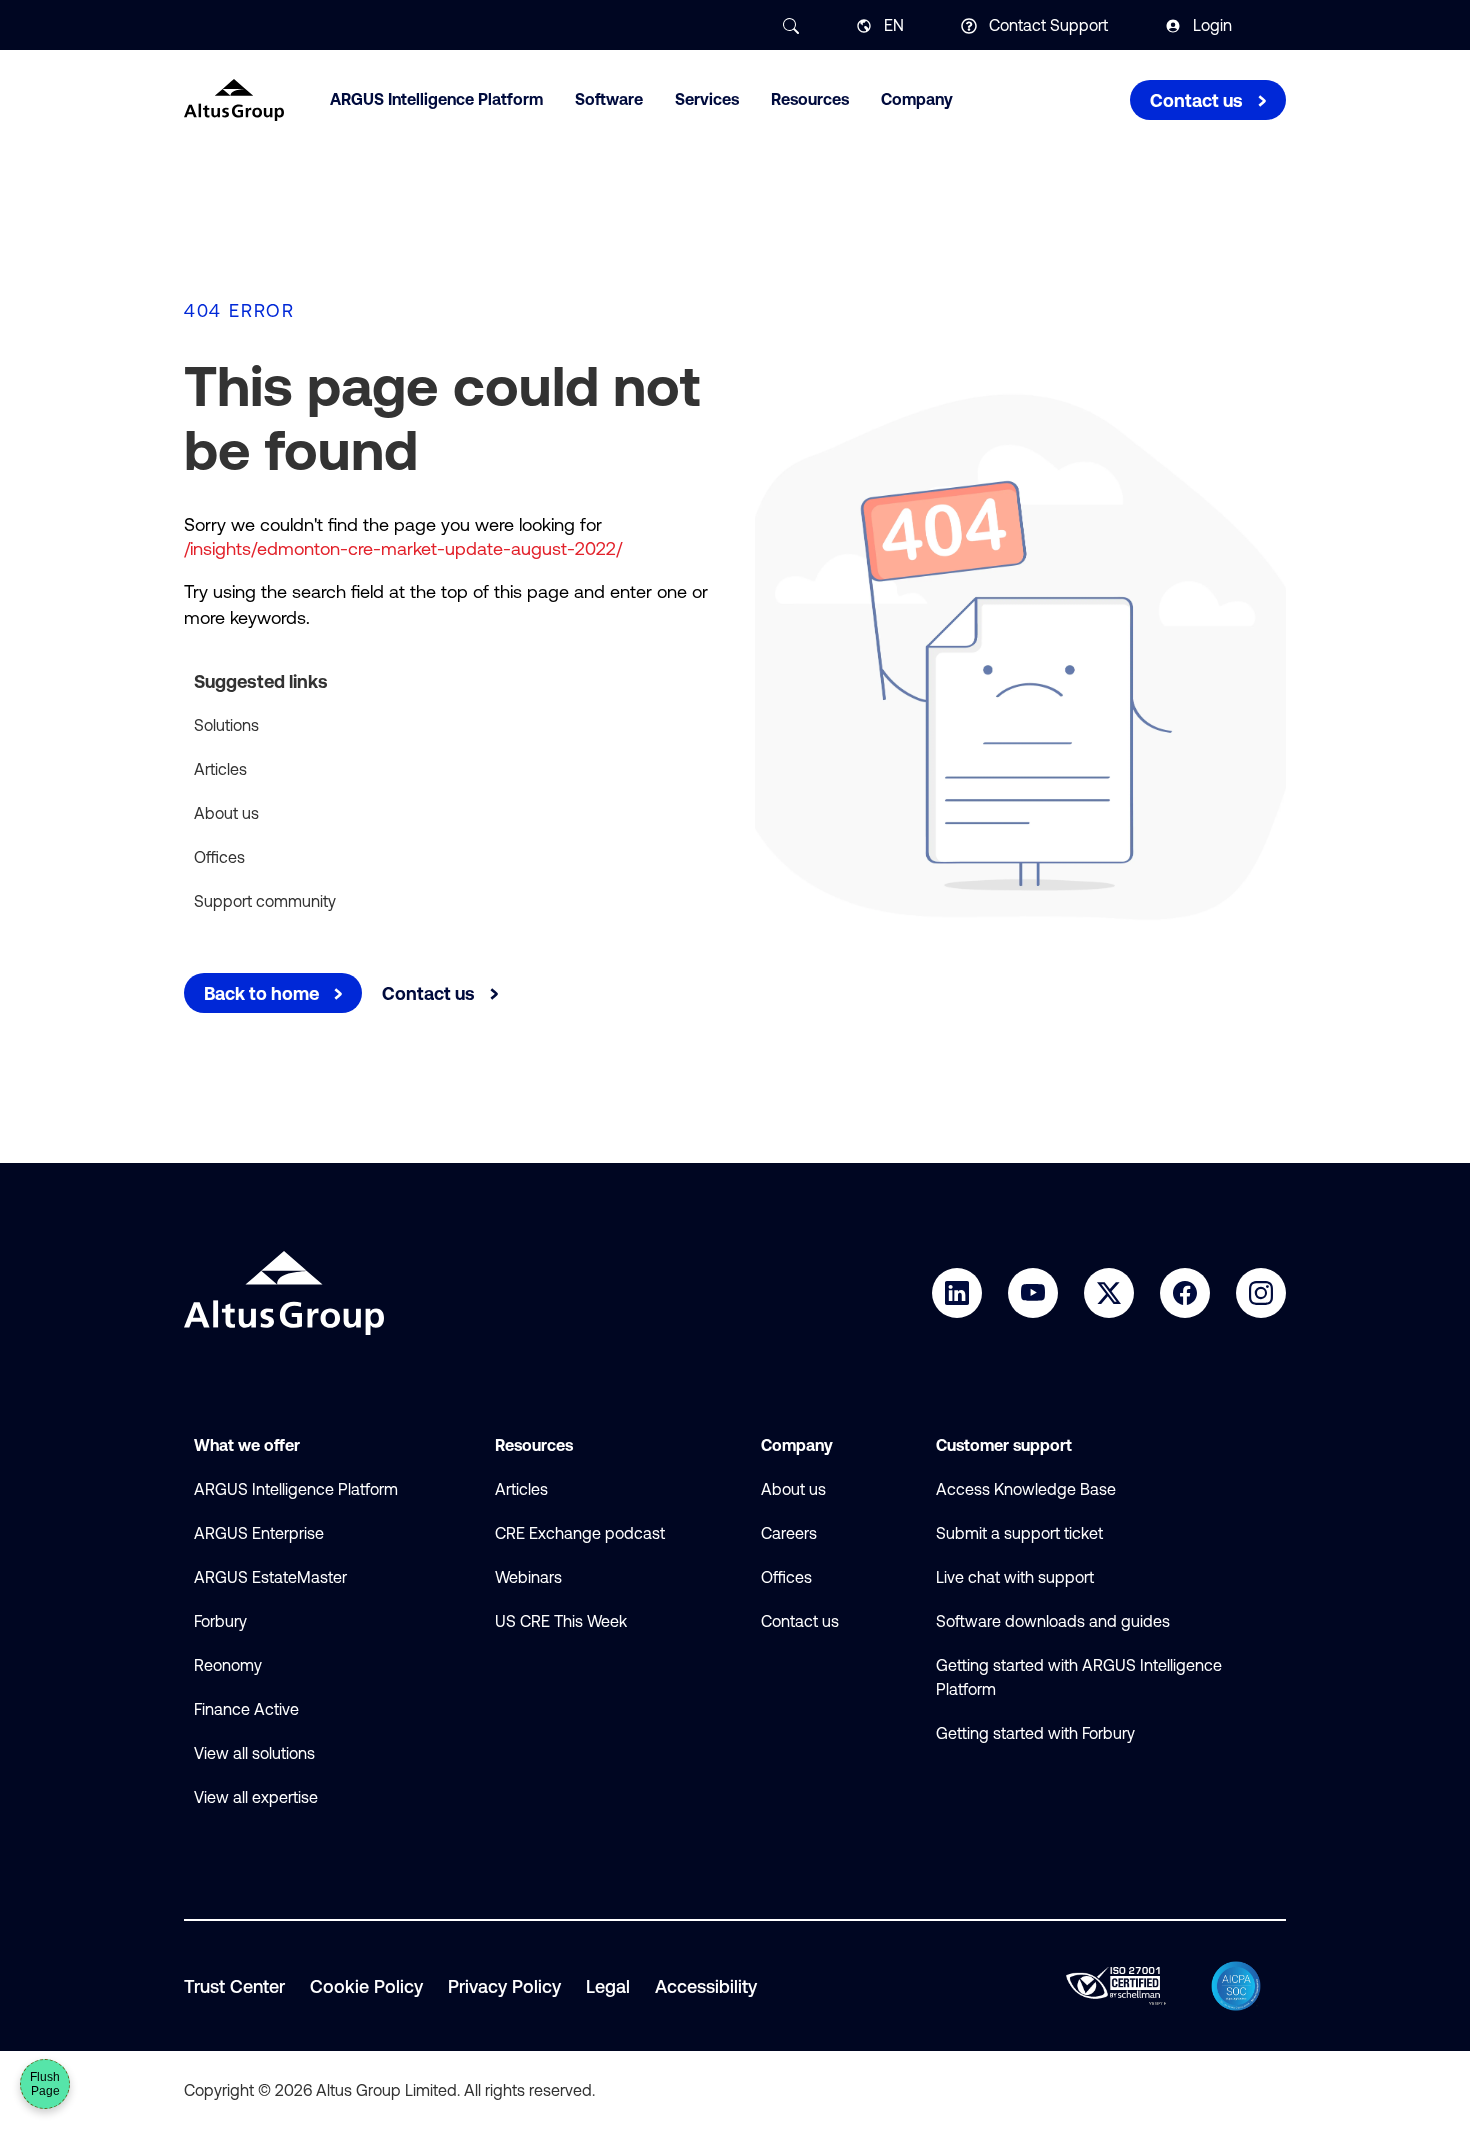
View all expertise (256, 1797)
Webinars (528, 1577)
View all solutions (254, 1753)
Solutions (226, 725)
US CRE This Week (561, 1621)
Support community (265, 901)
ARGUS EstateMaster (270, 1577)
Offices (219, 857)
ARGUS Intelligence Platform (296, 1489)
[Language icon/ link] (864, 26)
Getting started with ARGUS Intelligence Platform (1079, 1677)
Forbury (220, 1621)
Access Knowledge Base (1026, 1489)
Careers (789, 1533)
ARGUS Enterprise (259, 1533)
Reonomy (228, 1665)
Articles (220, 769)
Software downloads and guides (1053, 1621)
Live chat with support (1015, 1577)
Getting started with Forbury (1035, 1733)
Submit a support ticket (1019, 1533)
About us (226, 813)
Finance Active (246, 1709)
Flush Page (45, 2084)
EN (894, 25)
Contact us (800, 1621)
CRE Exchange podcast (580, 1533)
